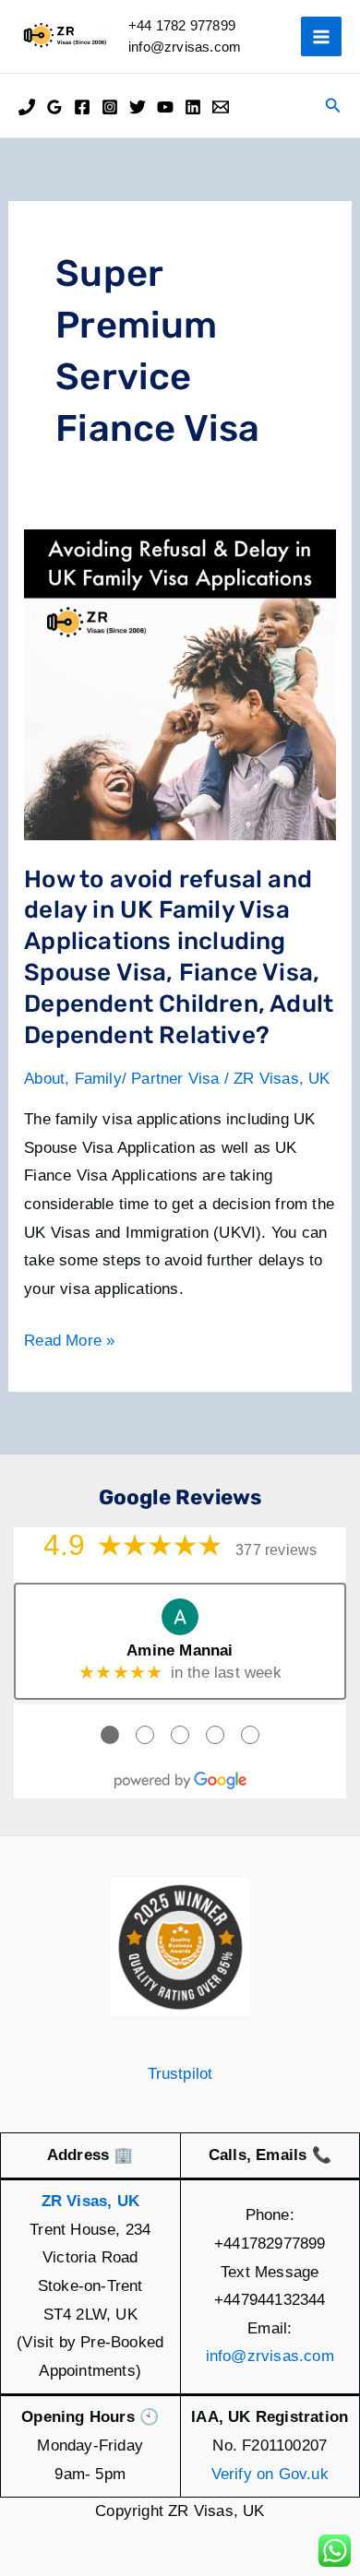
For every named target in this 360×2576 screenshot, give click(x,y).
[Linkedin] (193, 107)
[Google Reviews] (54, 107)
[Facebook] (82, 107)
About (44, 1079)
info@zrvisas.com (270, 2356)
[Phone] (27, 107)
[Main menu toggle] (321, 37)
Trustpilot (180, 2074)
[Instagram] (110, 107)
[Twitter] (138, 107)
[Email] (221, 107)
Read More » (69, 1343)
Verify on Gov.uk (270, 2474)
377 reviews (276, 1550)
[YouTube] (165, 107)
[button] (333, 106)
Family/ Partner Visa (147, 1079)
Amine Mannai (180, 1650)
